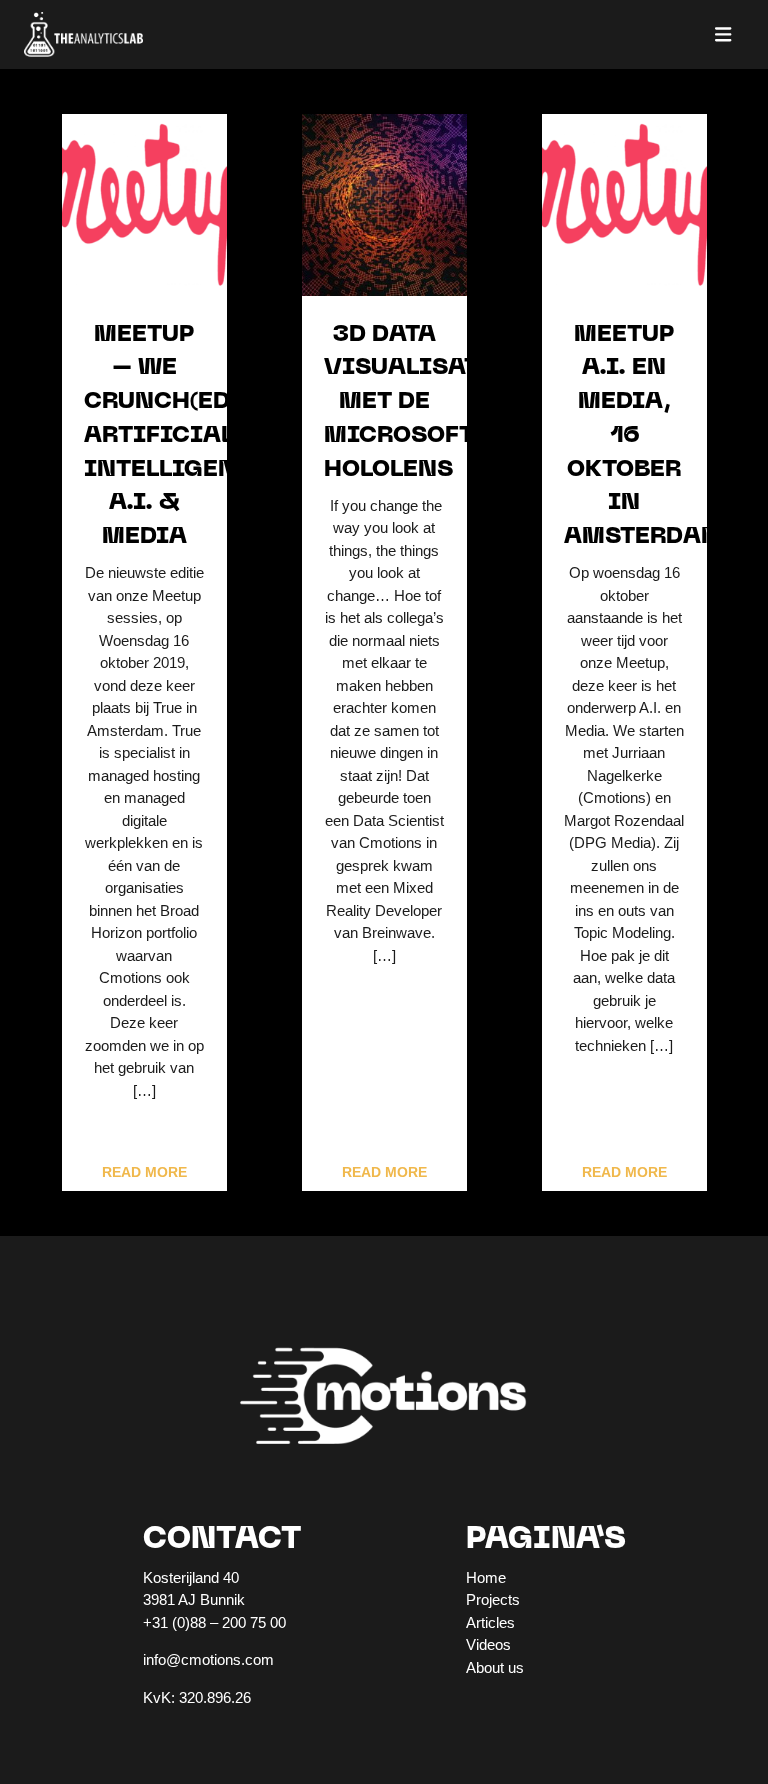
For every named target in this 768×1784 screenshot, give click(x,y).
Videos (488, 1644)
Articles (490, 1622)
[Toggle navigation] (723, 35)
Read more (144, 1172)
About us (495, 1667)
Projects (493, 1599)
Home (486, 1577)
